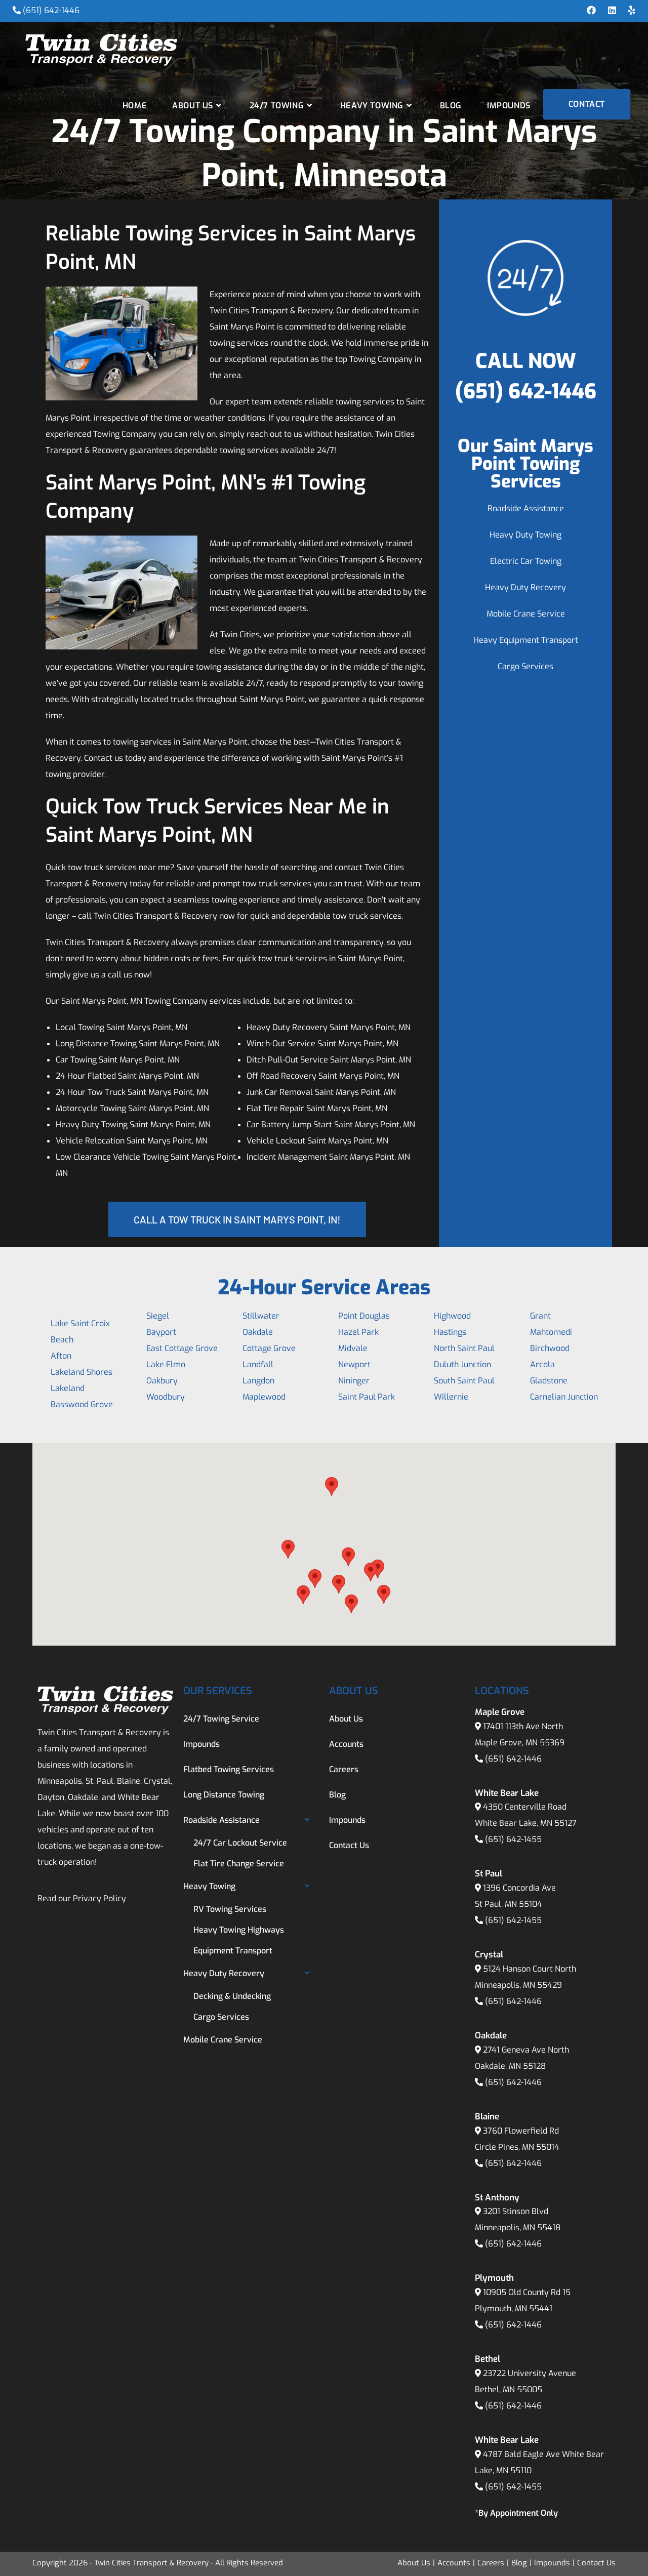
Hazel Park (358, 1332)
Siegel (158, 1316)
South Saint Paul (464, 1381)
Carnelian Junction (564, 1397)
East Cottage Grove (182, 1348)
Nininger (354, 1381)
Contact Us (349, 1845)
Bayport (161, 1332)
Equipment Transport (233, 1951)
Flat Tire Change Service (239, 1864)
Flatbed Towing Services (229, 1769)
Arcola (542, 1364)
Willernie (451, 1397)
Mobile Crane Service (526, 614)
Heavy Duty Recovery (525, 587)
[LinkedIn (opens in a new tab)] (612, 11)
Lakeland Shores (82, 1372)
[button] (288, 1549)
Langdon (258, 1381)
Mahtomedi (551, 1332)
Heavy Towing (209, 1886)
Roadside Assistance (526, 508)
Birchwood (550, 1348)
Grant (540, 1316)
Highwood (452, 1316)
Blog (337, 1795)
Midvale (353, 1348)
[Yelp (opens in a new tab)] (629, 11)
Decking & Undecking (232, 1996)
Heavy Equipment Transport (526, 640)
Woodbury (166, 1397)
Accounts (346, 1744)
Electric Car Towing (526, 561)
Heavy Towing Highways (239, 1930)
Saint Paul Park (367, 1397)
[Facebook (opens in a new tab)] (591, 11)
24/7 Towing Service (221, 1719)
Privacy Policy (99, 1898)
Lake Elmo (166, 1364)
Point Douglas (364, 1316)
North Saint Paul (464, 1348)
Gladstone (549, 1381)
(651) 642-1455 (513, 1839)
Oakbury (162, 1381)
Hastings (450, 1332)
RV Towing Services (230, 1909)
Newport (354, 1364)
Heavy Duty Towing (525, 535)
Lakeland (68, 1388)
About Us (346, 1719)
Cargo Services (525, 666)
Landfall (258, 1364)
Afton (61, 1356)
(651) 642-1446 (51, 10)
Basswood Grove (82, 1404)
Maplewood (264, 1397)
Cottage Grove (269, 1348)
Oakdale (258, 1332)
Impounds (201, 1744)
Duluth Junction (462, 1364)
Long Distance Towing (224, 1795)
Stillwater (261, 1316)
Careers (344, 1769)
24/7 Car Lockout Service (240, 1843)
